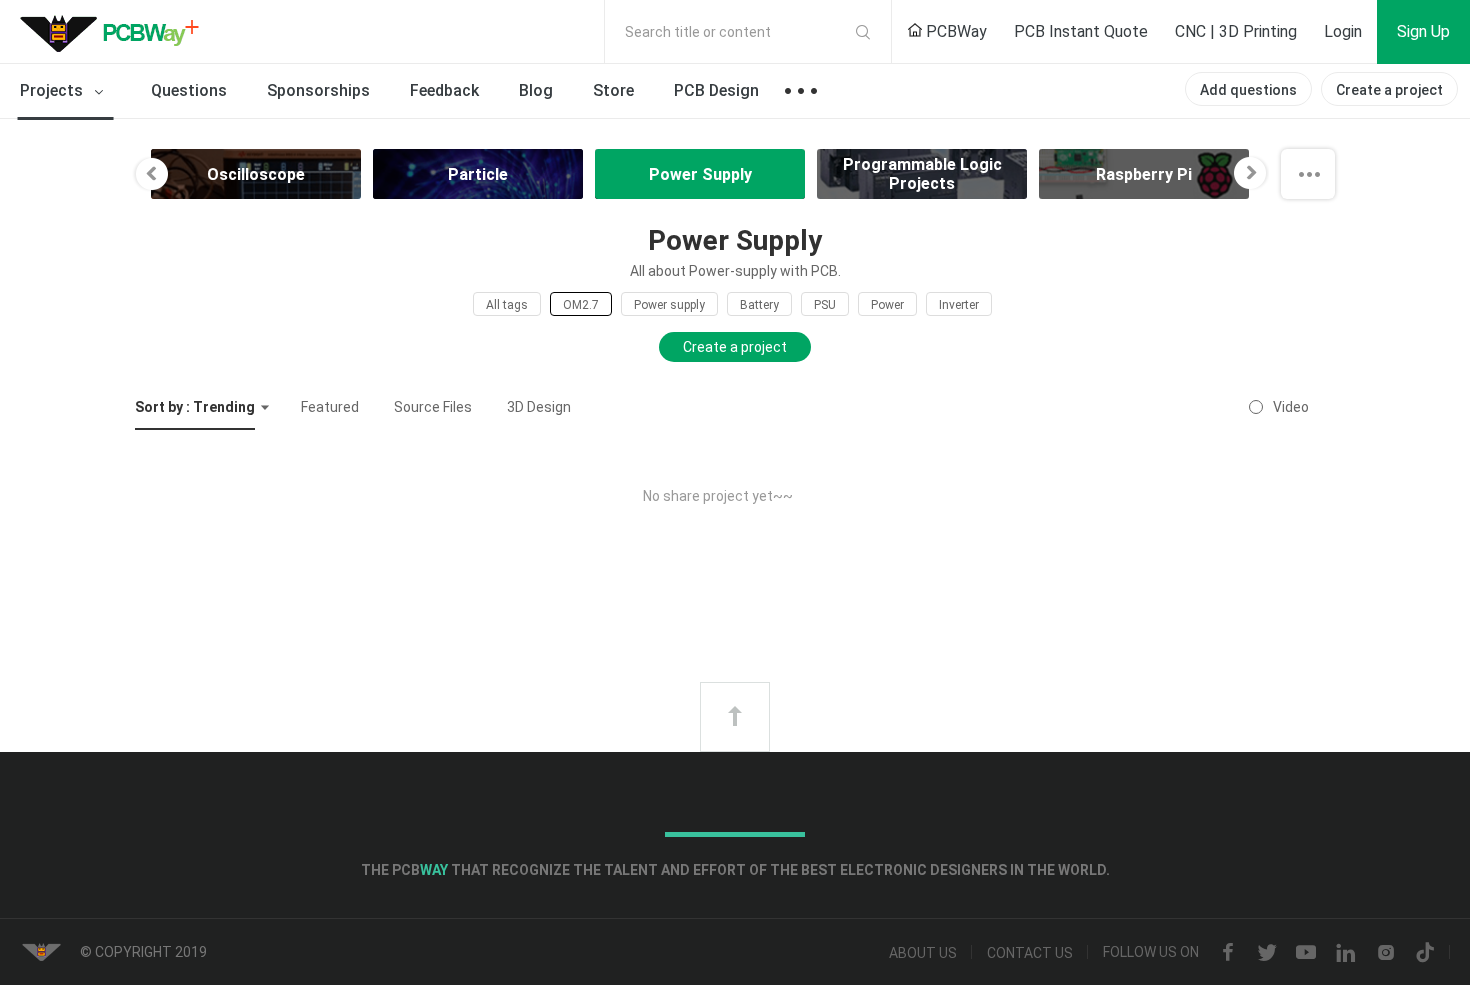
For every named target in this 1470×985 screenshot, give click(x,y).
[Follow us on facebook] (1228, 953)
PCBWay (954, 31)
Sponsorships (318, 90)
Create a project (1389, 90)
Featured (330, 407)
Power (887, 305)
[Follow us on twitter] (1267, 953)
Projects (53, 90)
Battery (759, 305)
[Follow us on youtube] (1306, 953)
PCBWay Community (115, 32)
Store (613, 90)
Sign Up (1423, 31)
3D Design (539, 407)
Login (1343, 31)
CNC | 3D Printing (1236, 31)
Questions (189, 90)
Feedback (444, 90)
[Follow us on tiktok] (1425, 953)
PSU (825, 305)
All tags (507, 305)
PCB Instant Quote (1081, 31)
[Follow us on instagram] (1386, 953)
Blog (536, 90)
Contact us (1030, 953)
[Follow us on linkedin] (1346, 953)
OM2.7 (581, 305)
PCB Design (716, 90)
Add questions (1248, 90)
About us (923, 953)
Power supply (669, 305)
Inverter (959, 305)
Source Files (433, 407)
